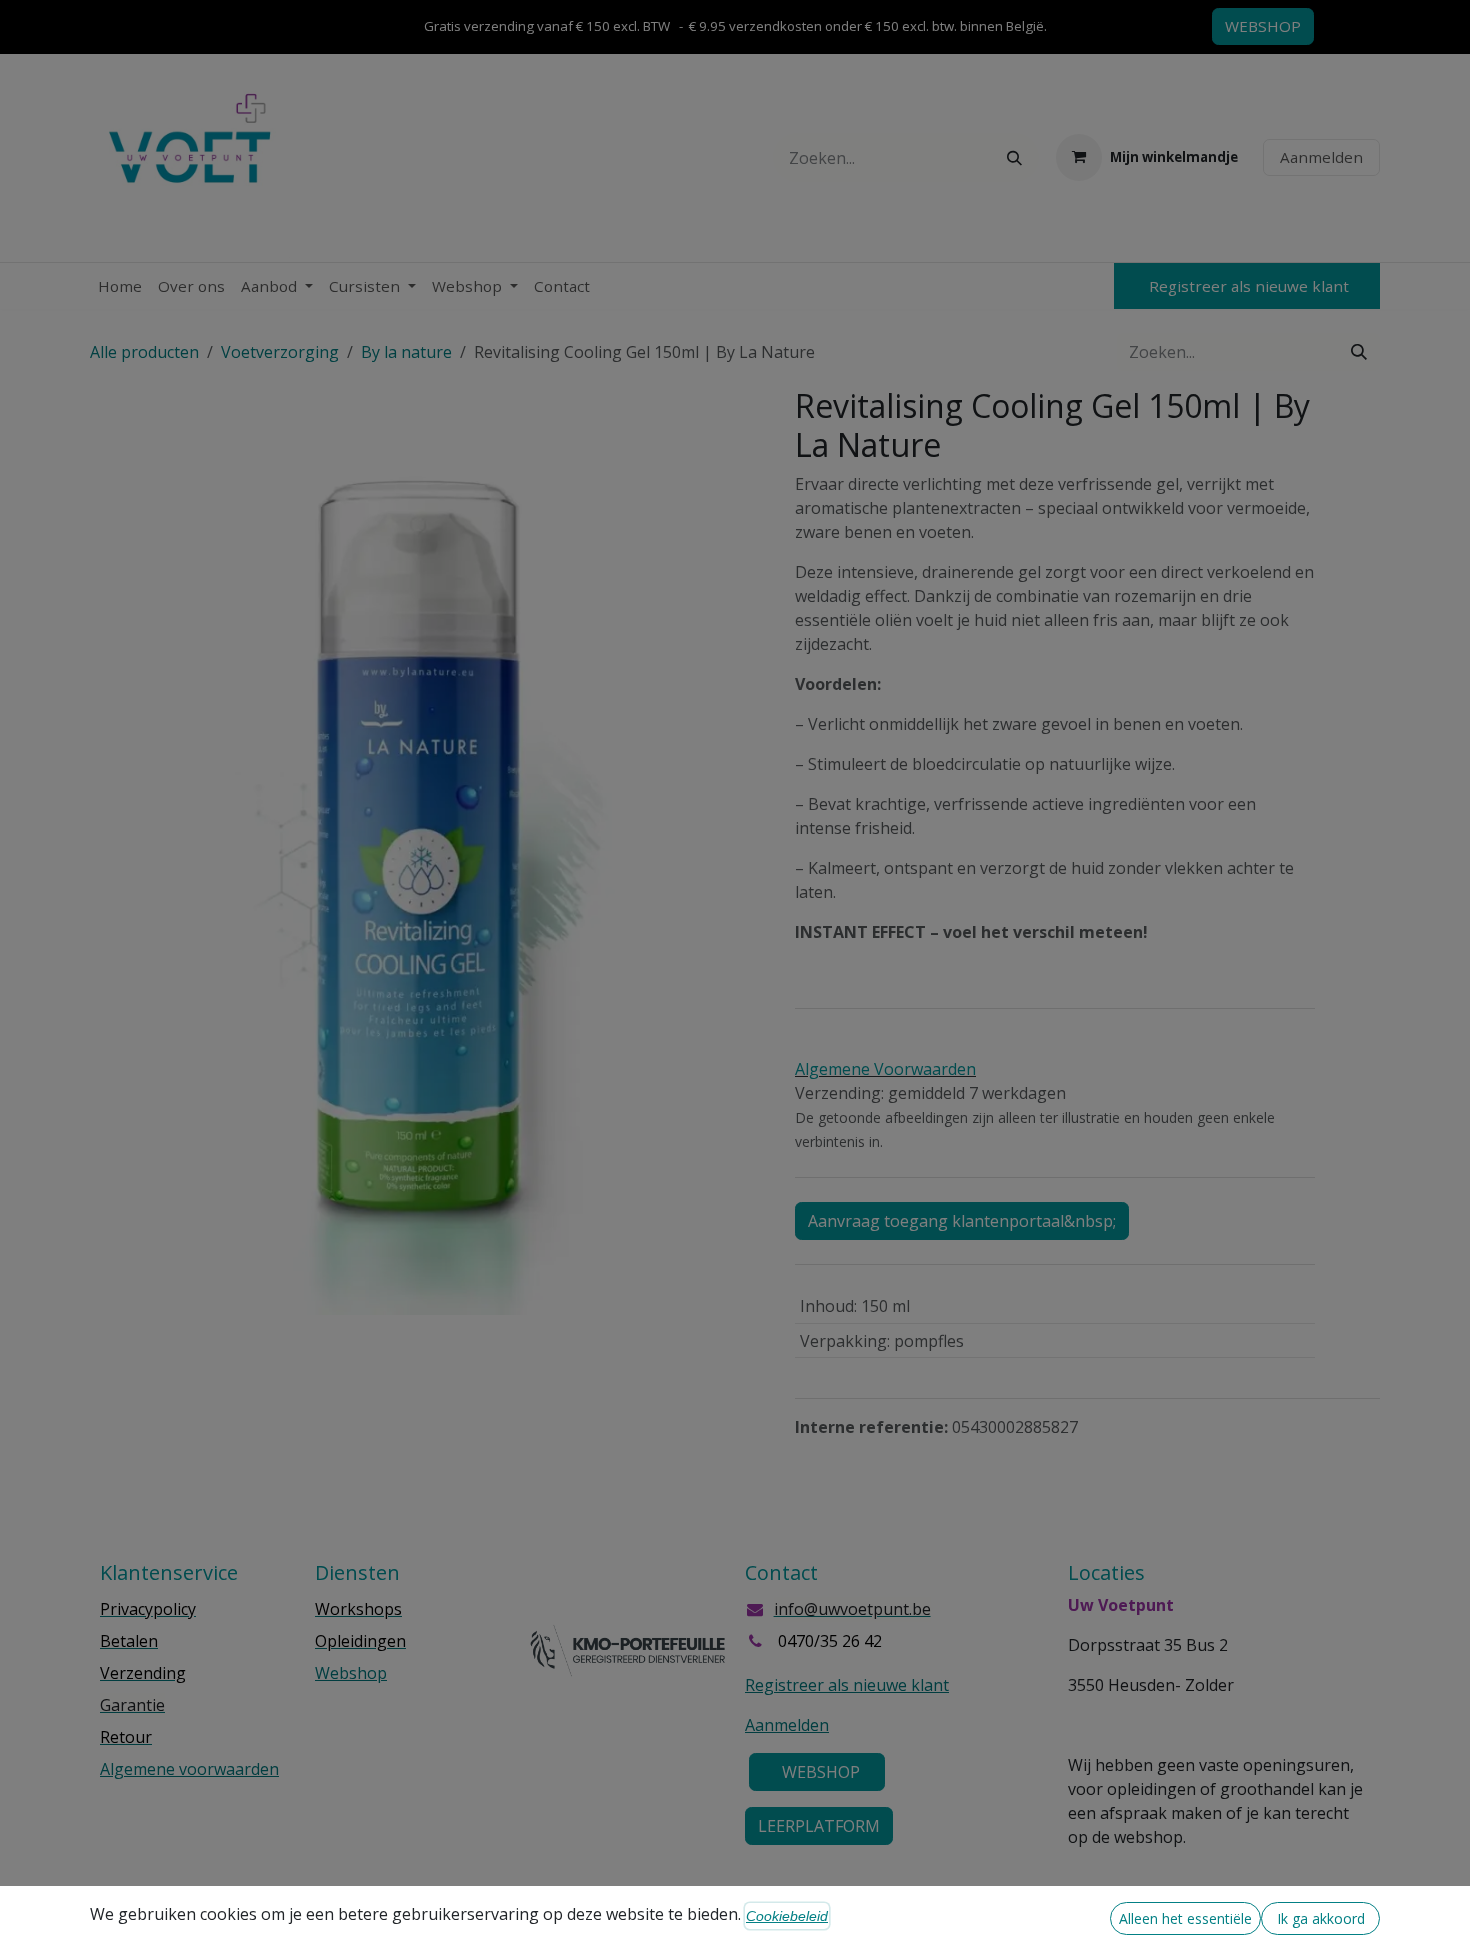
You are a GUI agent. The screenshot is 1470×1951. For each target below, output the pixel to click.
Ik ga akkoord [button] (1321, 1918)
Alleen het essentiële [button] (1185, 1918)
